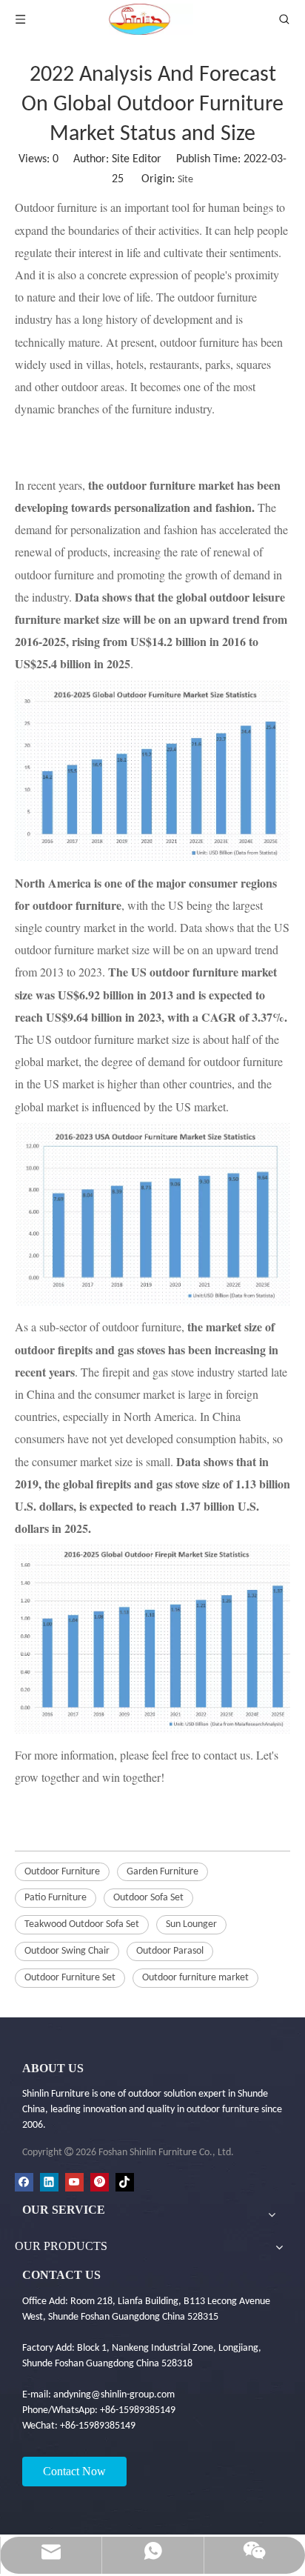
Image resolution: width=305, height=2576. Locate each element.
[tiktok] (125, 2182)
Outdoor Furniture (62, 1872)
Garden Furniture (162, 1872)
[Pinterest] (100, 2182)
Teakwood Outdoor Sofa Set (82, 1924)
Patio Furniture (56, 1898)
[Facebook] (24, 2182)
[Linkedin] (49, 2182)
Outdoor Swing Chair (67, 1951)
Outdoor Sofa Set (148, 1898)
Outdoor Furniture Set (70, 1978)
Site (185, 180)
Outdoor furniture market (195, 1978)
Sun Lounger (191, 1924)
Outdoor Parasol (170, 1951)
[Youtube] (74, 2182)
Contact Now (74, 2471)
